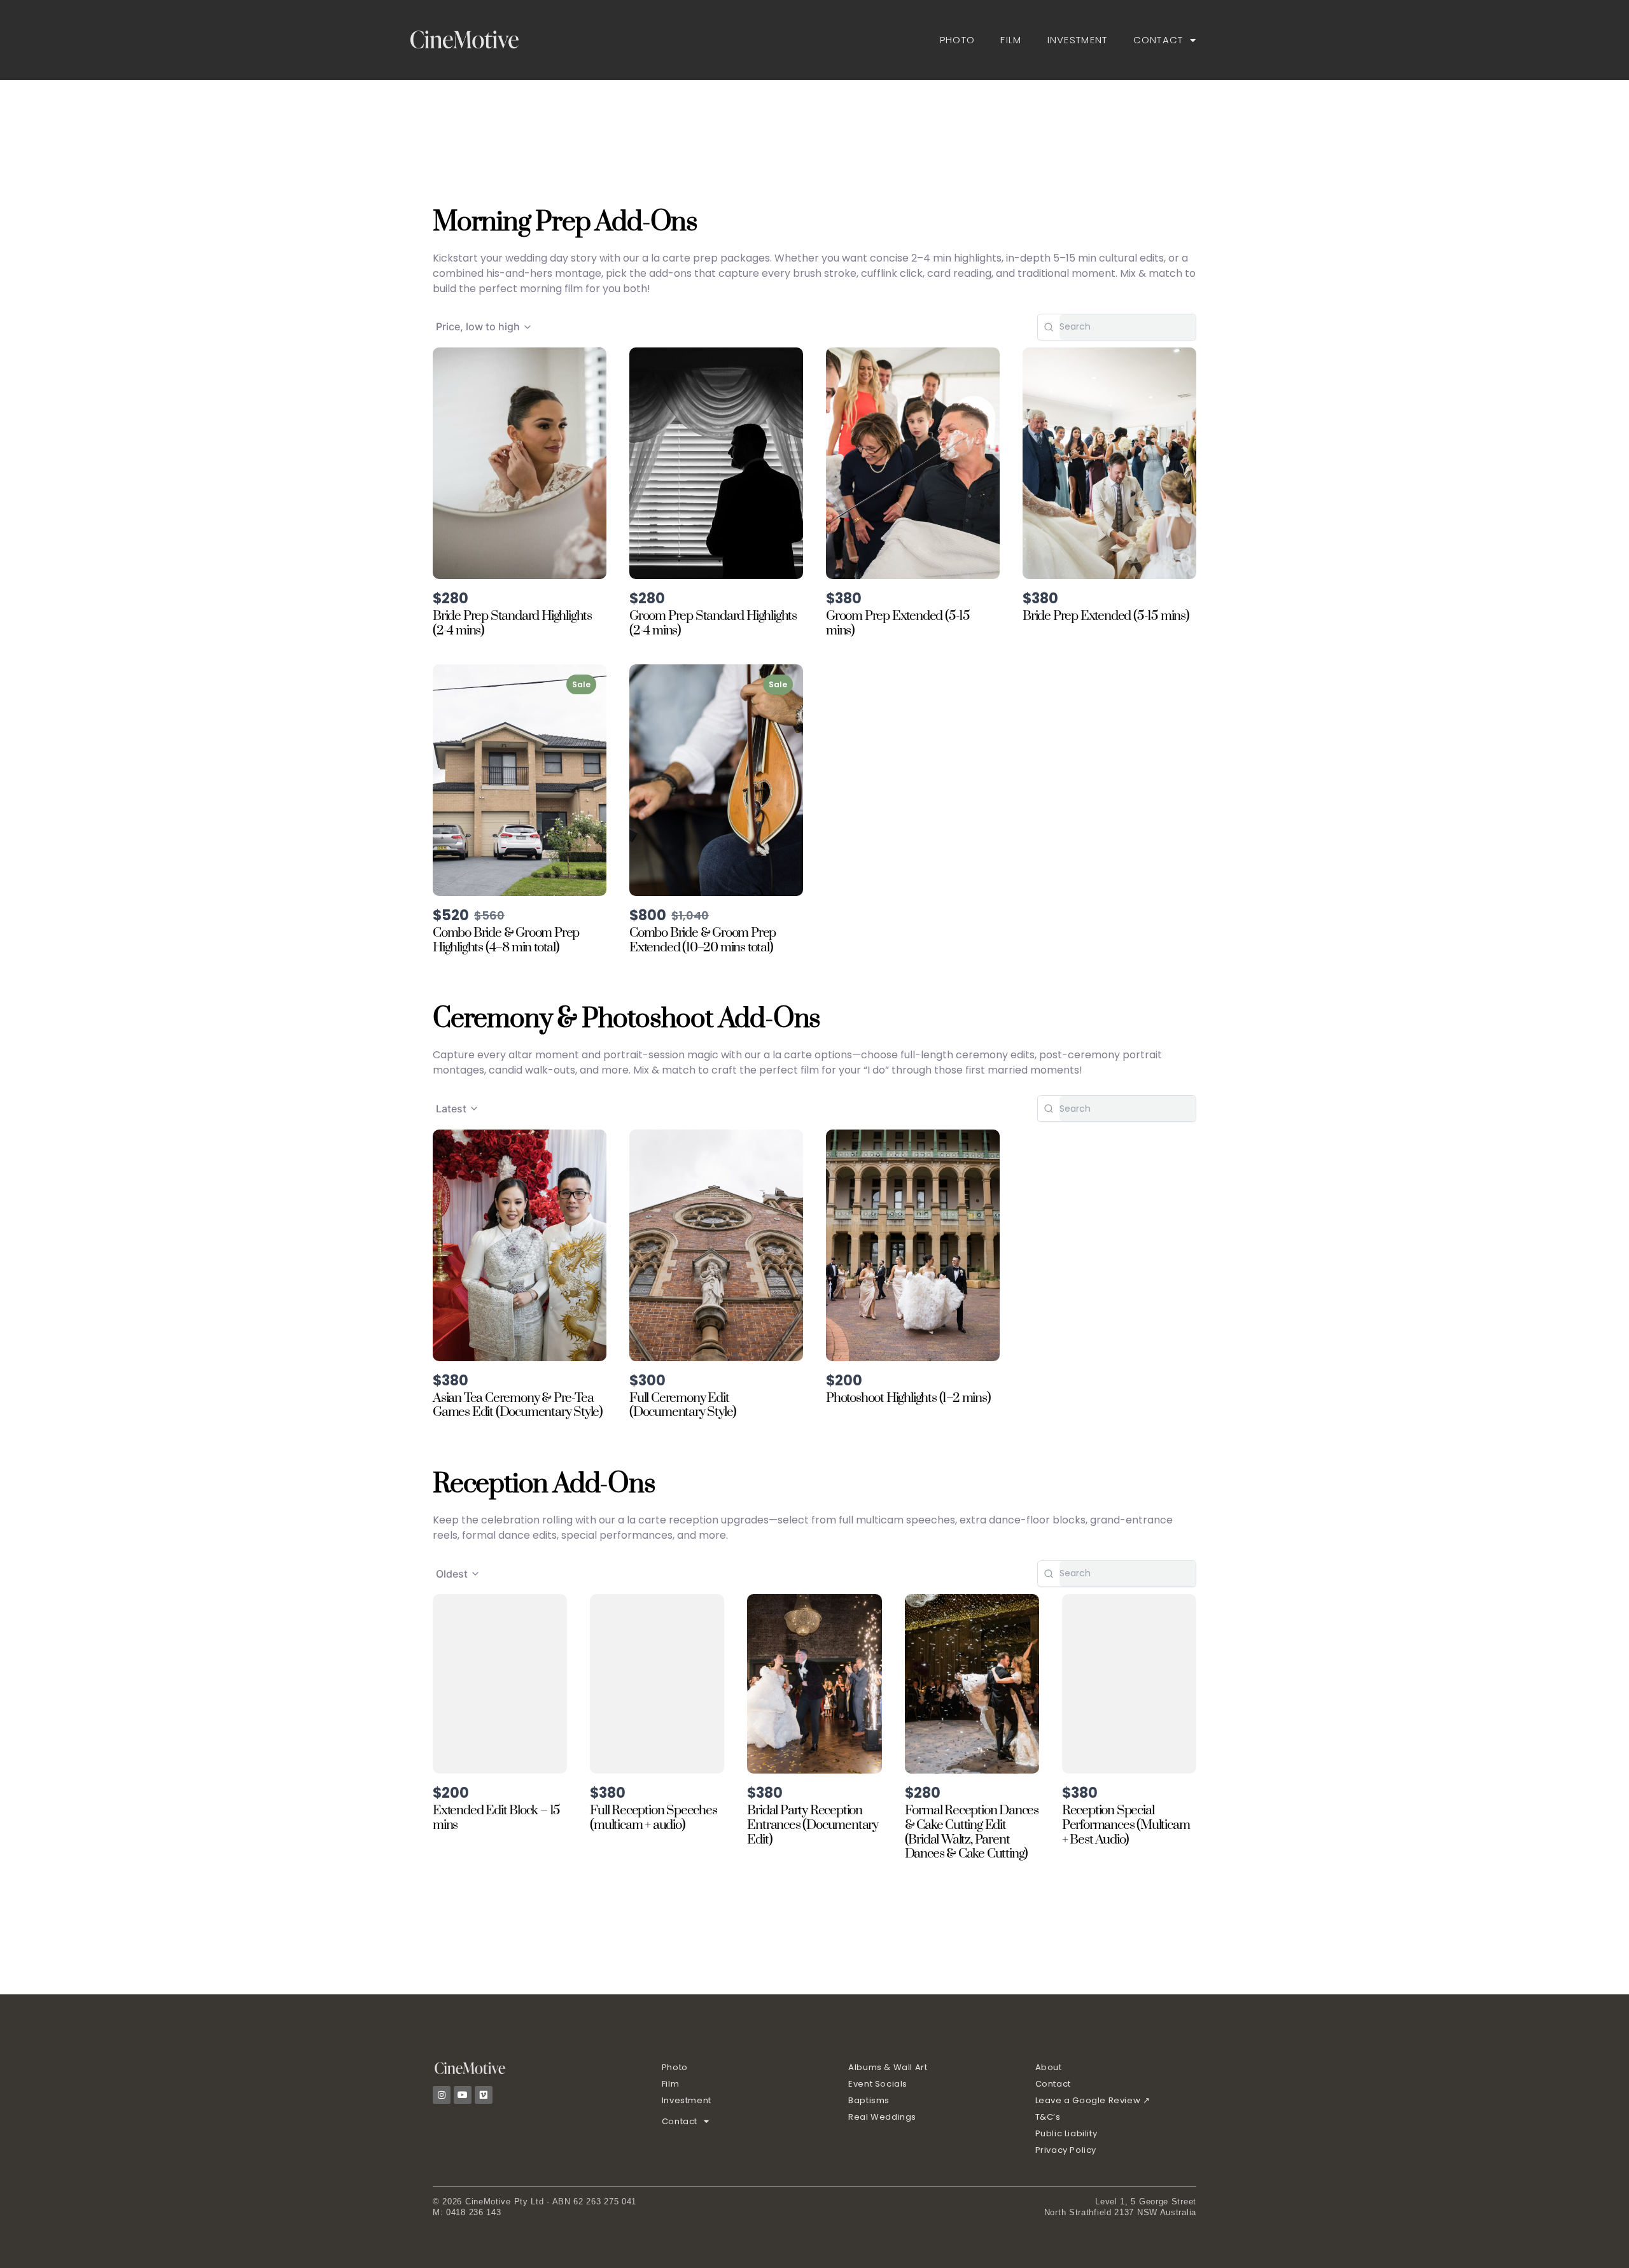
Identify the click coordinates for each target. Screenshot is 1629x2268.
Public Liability (1066, 2133)
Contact (1158, 40)
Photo (958, 40)
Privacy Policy (1066, 2150)
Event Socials (878, 2084)
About (1049, 2067)
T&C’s (1048, 2117)
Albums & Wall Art (888, 2067)
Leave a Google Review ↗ (1093, 2100)
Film (1011, 40)
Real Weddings (882, 2117)
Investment (1078, 40)
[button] (484, 327)
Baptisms (869, 2100)
